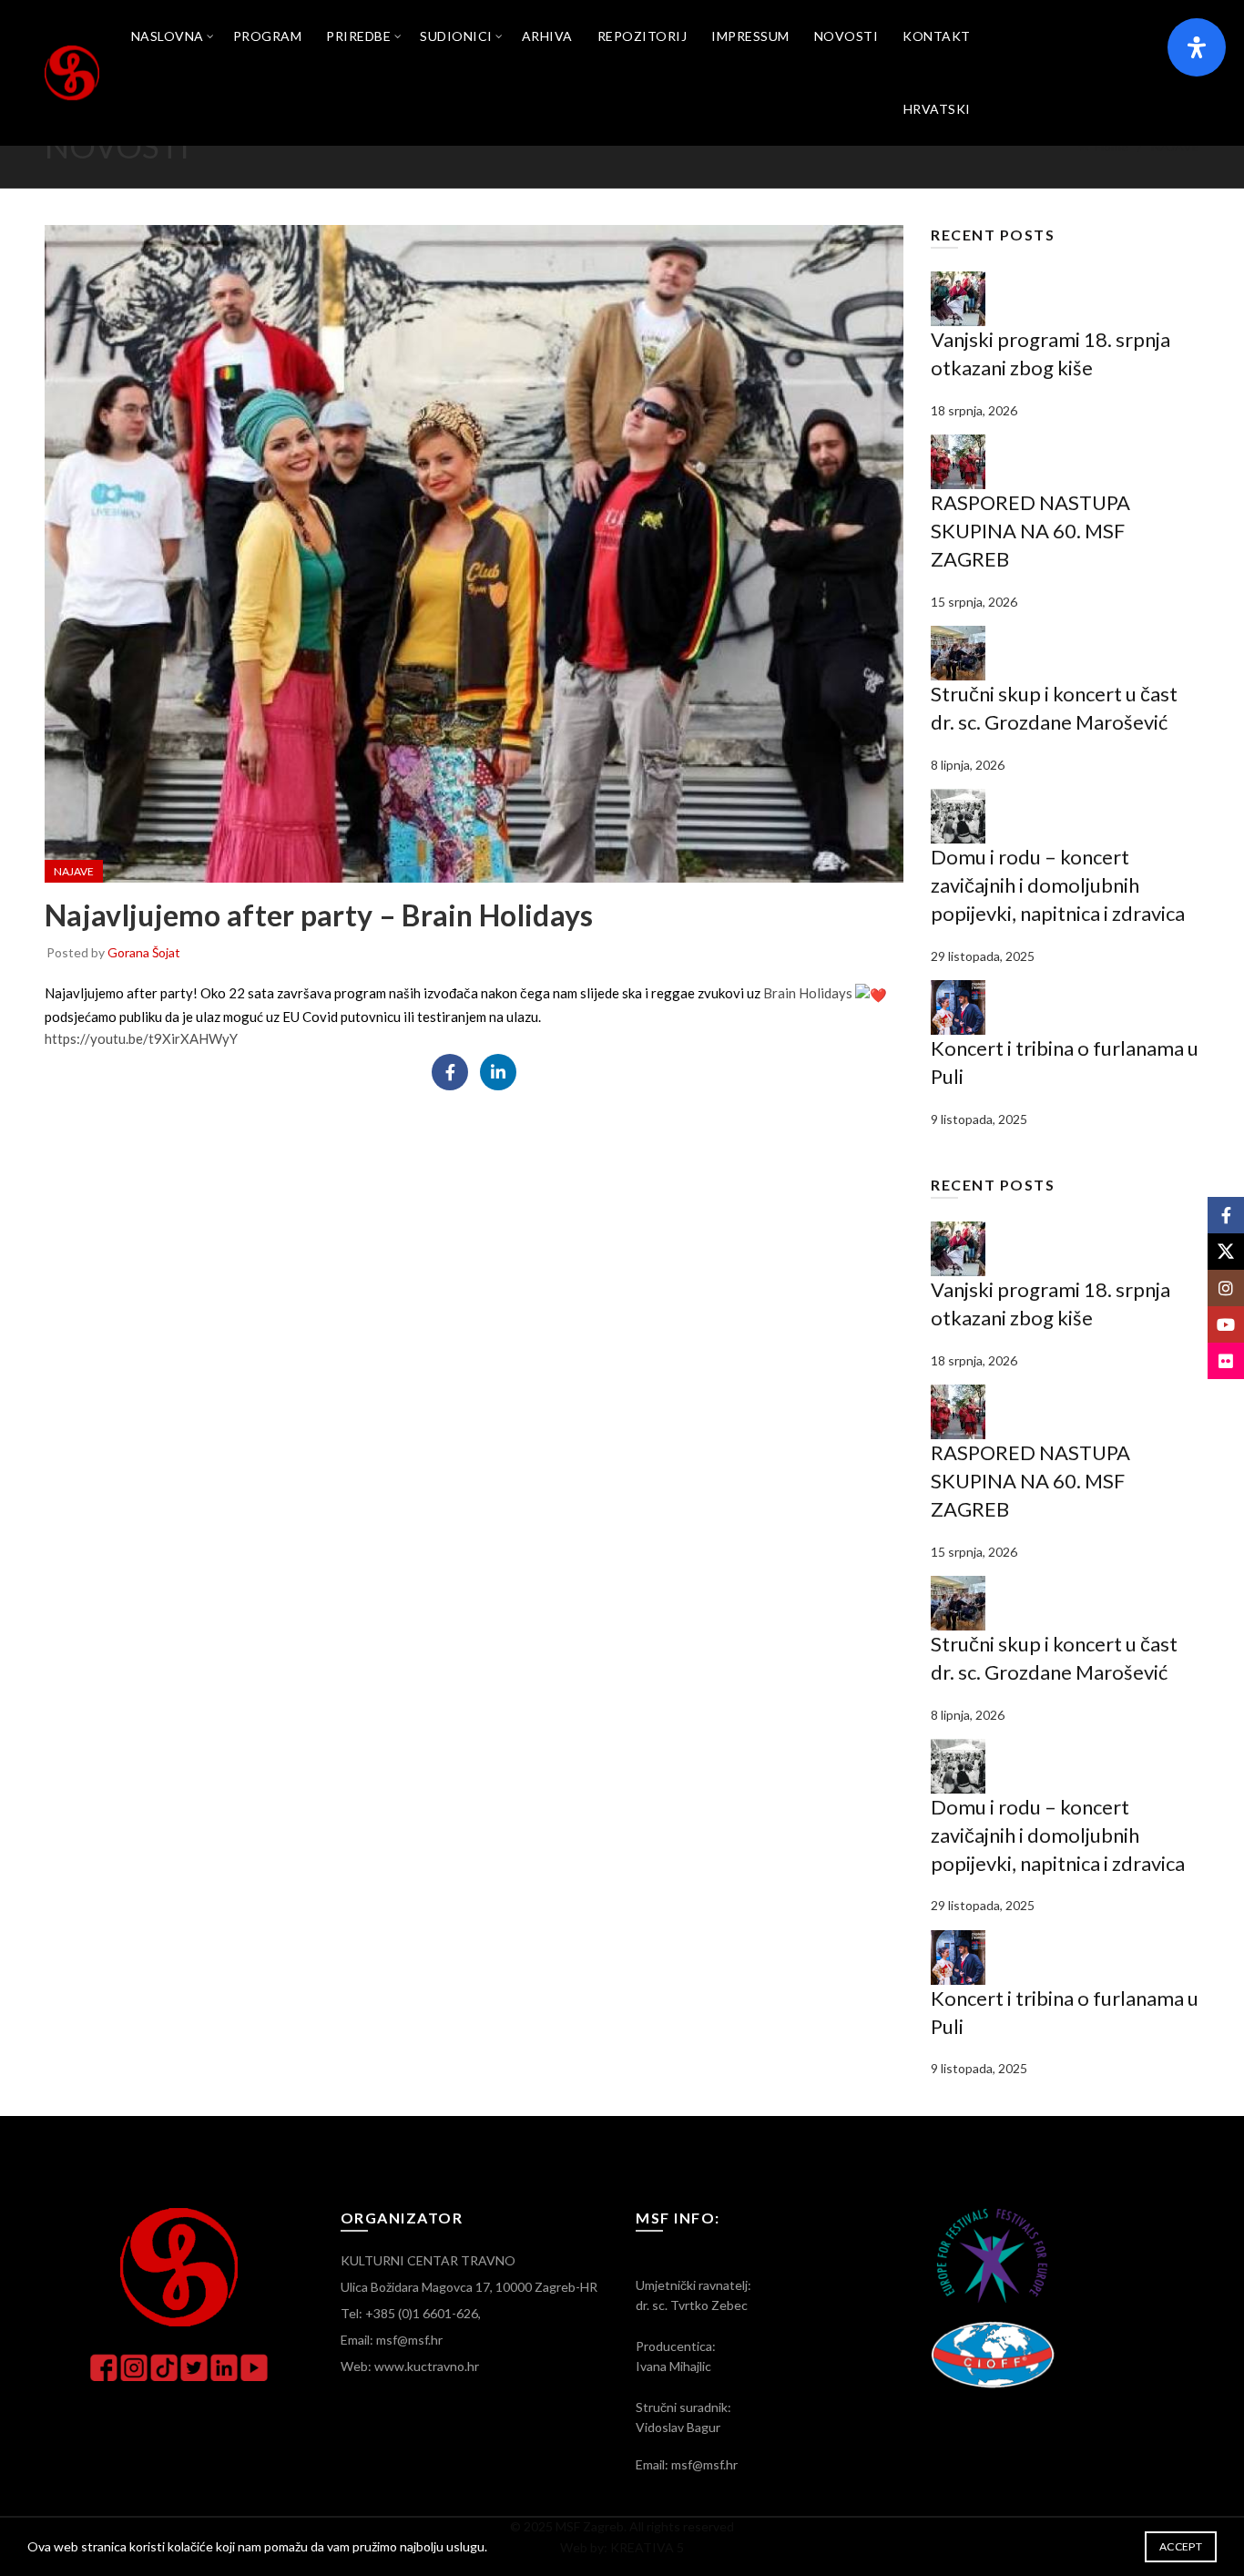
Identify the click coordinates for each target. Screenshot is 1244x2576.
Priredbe (358, 36)
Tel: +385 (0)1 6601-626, (411, 2313)
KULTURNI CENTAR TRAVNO (428, 2260)
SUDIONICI (456, 36)
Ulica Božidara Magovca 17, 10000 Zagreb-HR (469, 2287)
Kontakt (937, 36)
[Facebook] (450, 1072)
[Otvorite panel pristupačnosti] (1197, 47)
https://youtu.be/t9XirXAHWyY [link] (141, 1038)
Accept (1181, 2546)
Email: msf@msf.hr (392, 2340)
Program (268, 36)
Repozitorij (642, 36)
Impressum (750, 36)
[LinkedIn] (498, 1072)
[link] (808, 993)
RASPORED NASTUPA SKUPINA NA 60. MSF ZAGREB (1030, 531)
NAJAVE (1175, 146)
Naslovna (168, 36)
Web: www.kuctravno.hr (410, 2366)
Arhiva (547, 36)
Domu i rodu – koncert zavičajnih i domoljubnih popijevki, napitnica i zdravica (1058, 885)
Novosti (846, 36)
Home (1111, 146)
